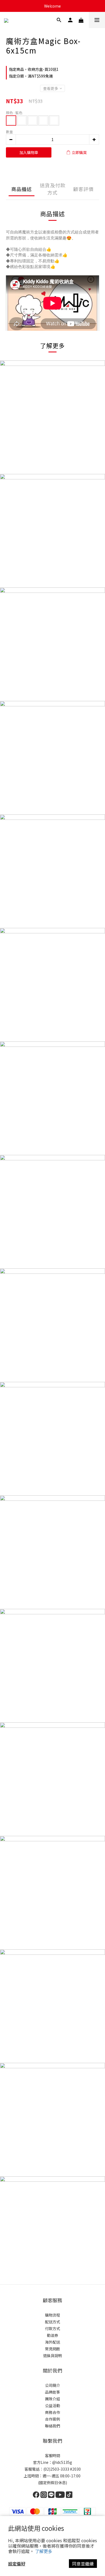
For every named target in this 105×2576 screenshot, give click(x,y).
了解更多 (44, 2551)
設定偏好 (17, 2564)
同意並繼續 (83, 2564)
